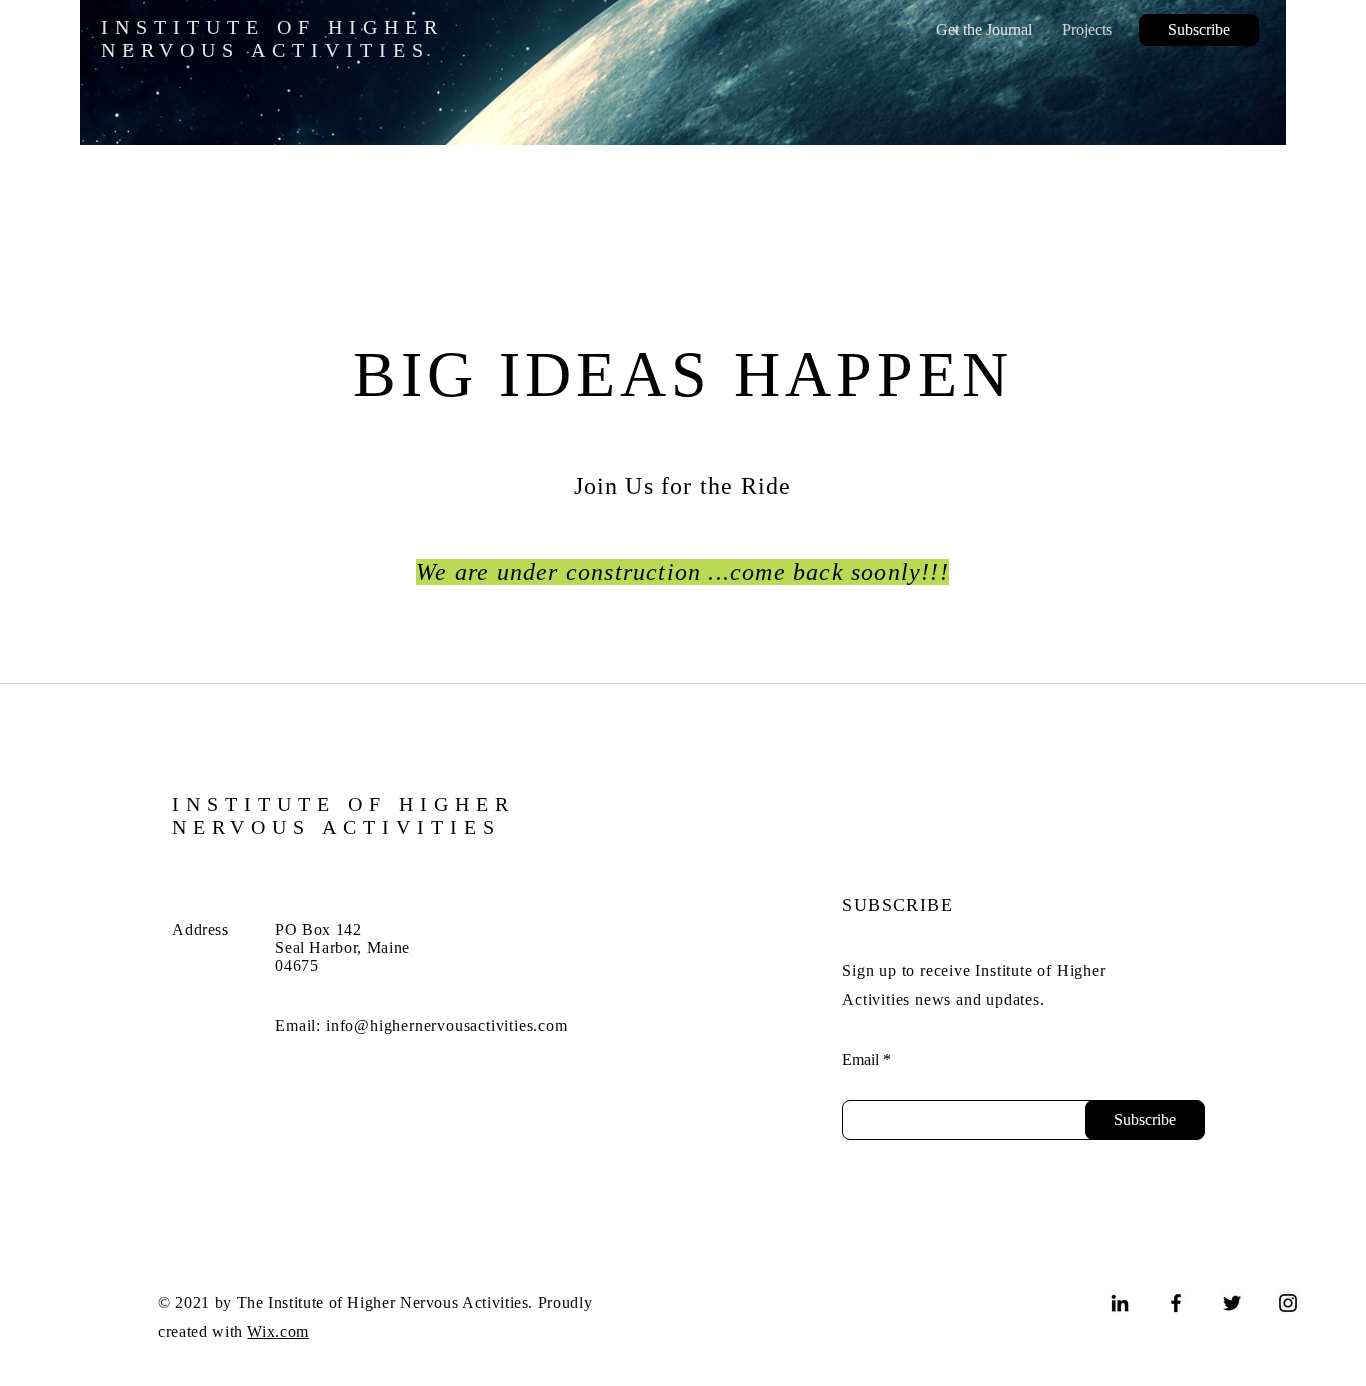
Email (860, 1060)
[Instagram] (1288, 1303)
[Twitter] (1232, 1303)
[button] (1199, 30)
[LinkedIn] (1120, 1303)
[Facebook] (1176, 1303)
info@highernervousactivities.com (447, 1025)
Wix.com (277, 1331)
